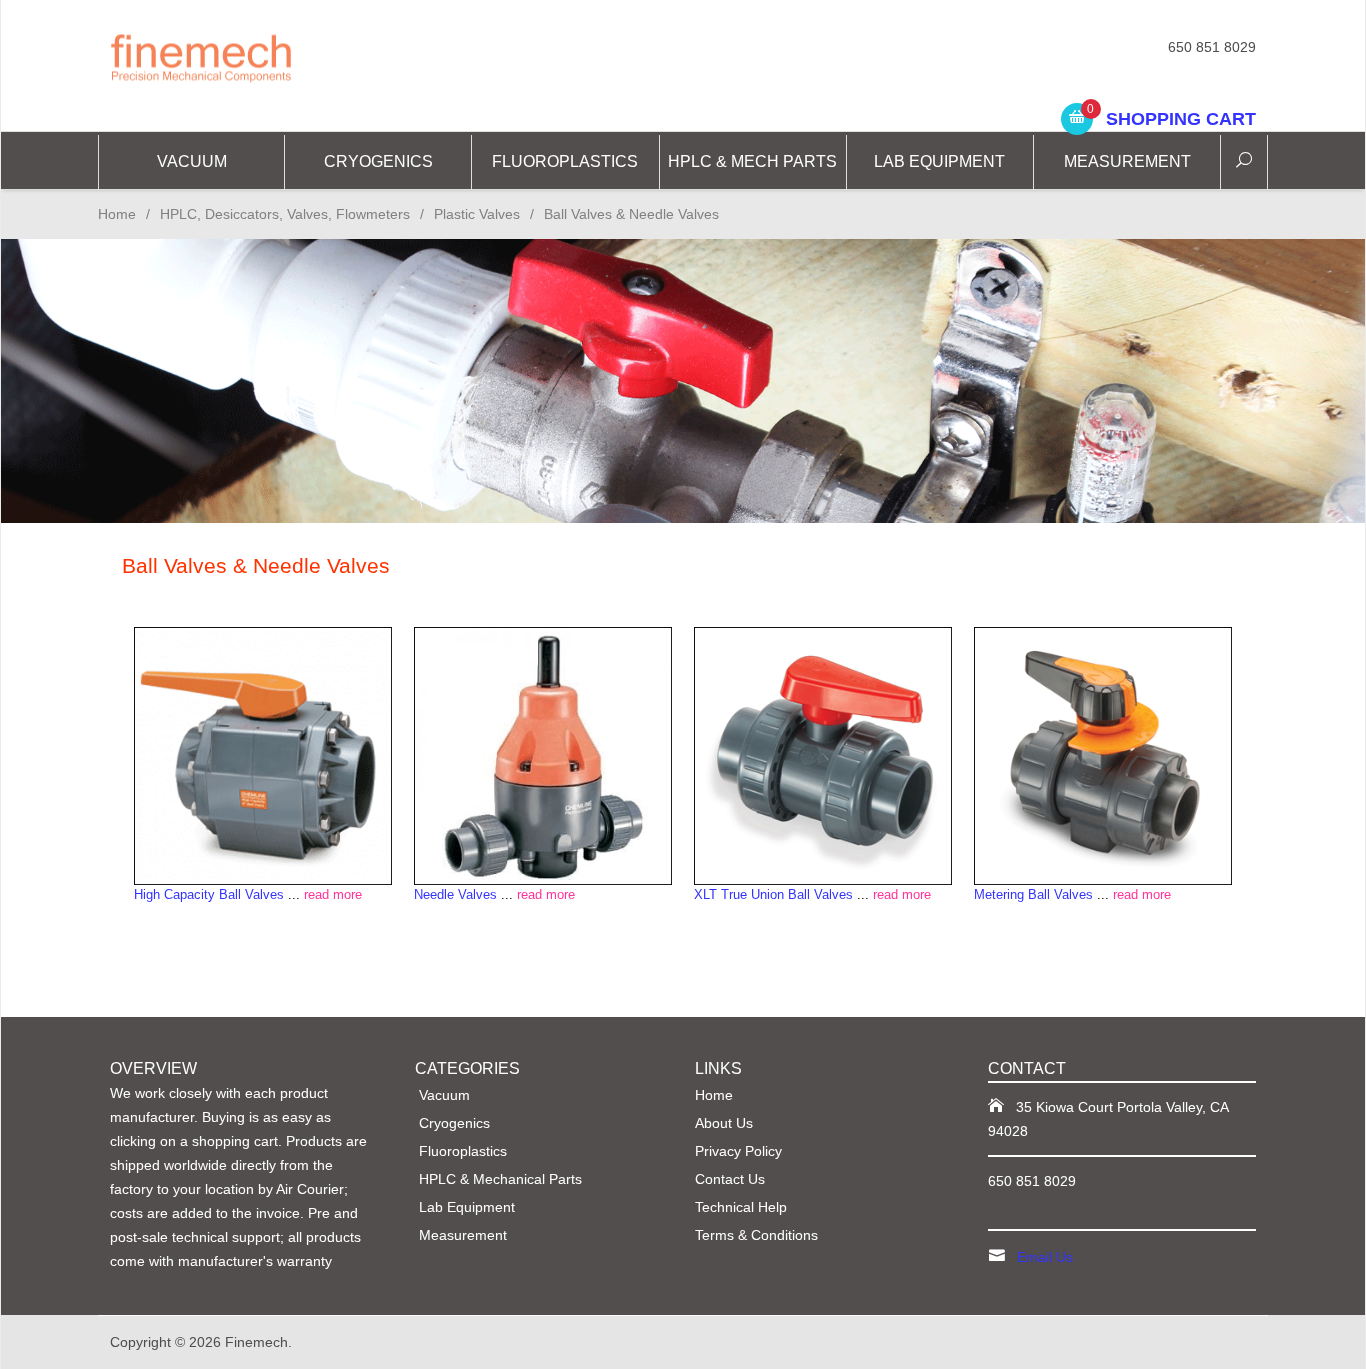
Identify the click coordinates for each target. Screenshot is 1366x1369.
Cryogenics (454, 1123)
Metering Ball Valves (1033, 894)
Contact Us (730, 1179)
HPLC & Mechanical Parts (500, 1179)
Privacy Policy (738, 1151)
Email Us (1045, 1257)
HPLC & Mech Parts (752, 161)
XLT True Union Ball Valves (773, 894)
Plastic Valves (477, 214)
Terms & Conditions (756, 1235)
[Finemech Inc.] (293, 56)
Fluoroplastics (565, 161)
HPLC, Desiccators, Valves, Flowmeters (285, 214)
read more (333, 894)
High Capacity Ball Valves (209, 894)
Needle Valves (455, 894)
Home (117, 214)
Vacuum (192, 161)
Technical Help (741, 1207)
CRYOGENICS (378, 161)
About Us (724, 1123)
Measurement (1127, 161)
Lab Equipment (939, 161)
